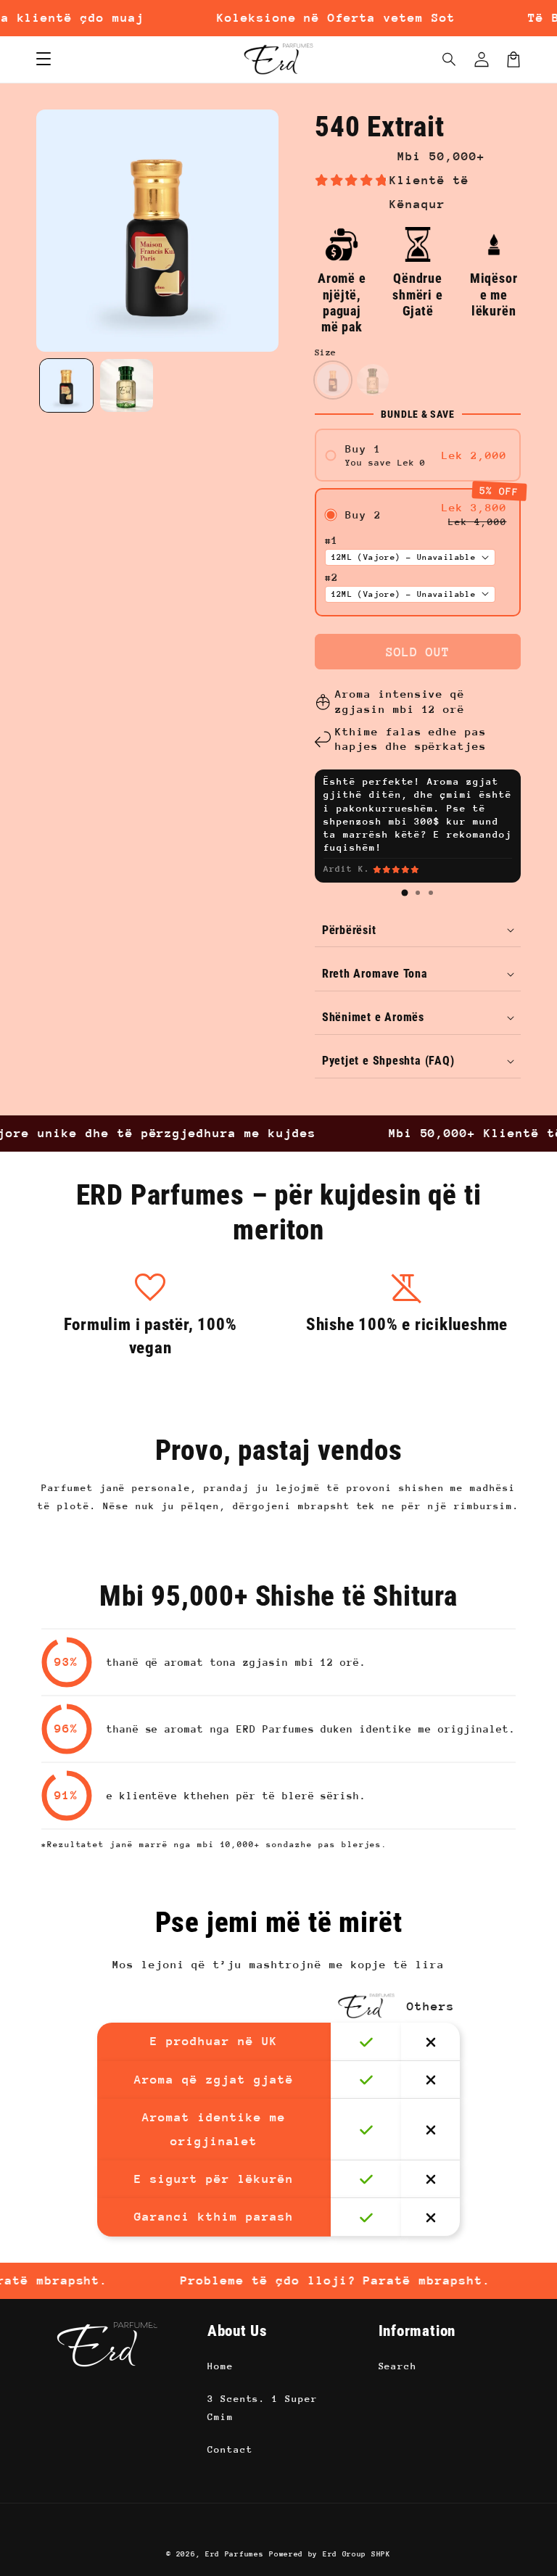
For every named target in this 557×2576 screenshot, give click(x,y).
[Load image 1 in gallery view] (66, 385)
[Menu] (44, 59)
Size (326, 352)
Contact (230, 2449)
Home (220, 2366)
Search (398, 2366)
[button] (450, 59)
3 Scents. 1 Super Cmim (263, 2408)
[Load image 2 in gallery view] (127, 385)
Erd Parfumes (234, 2554)
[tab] (405, 893)
